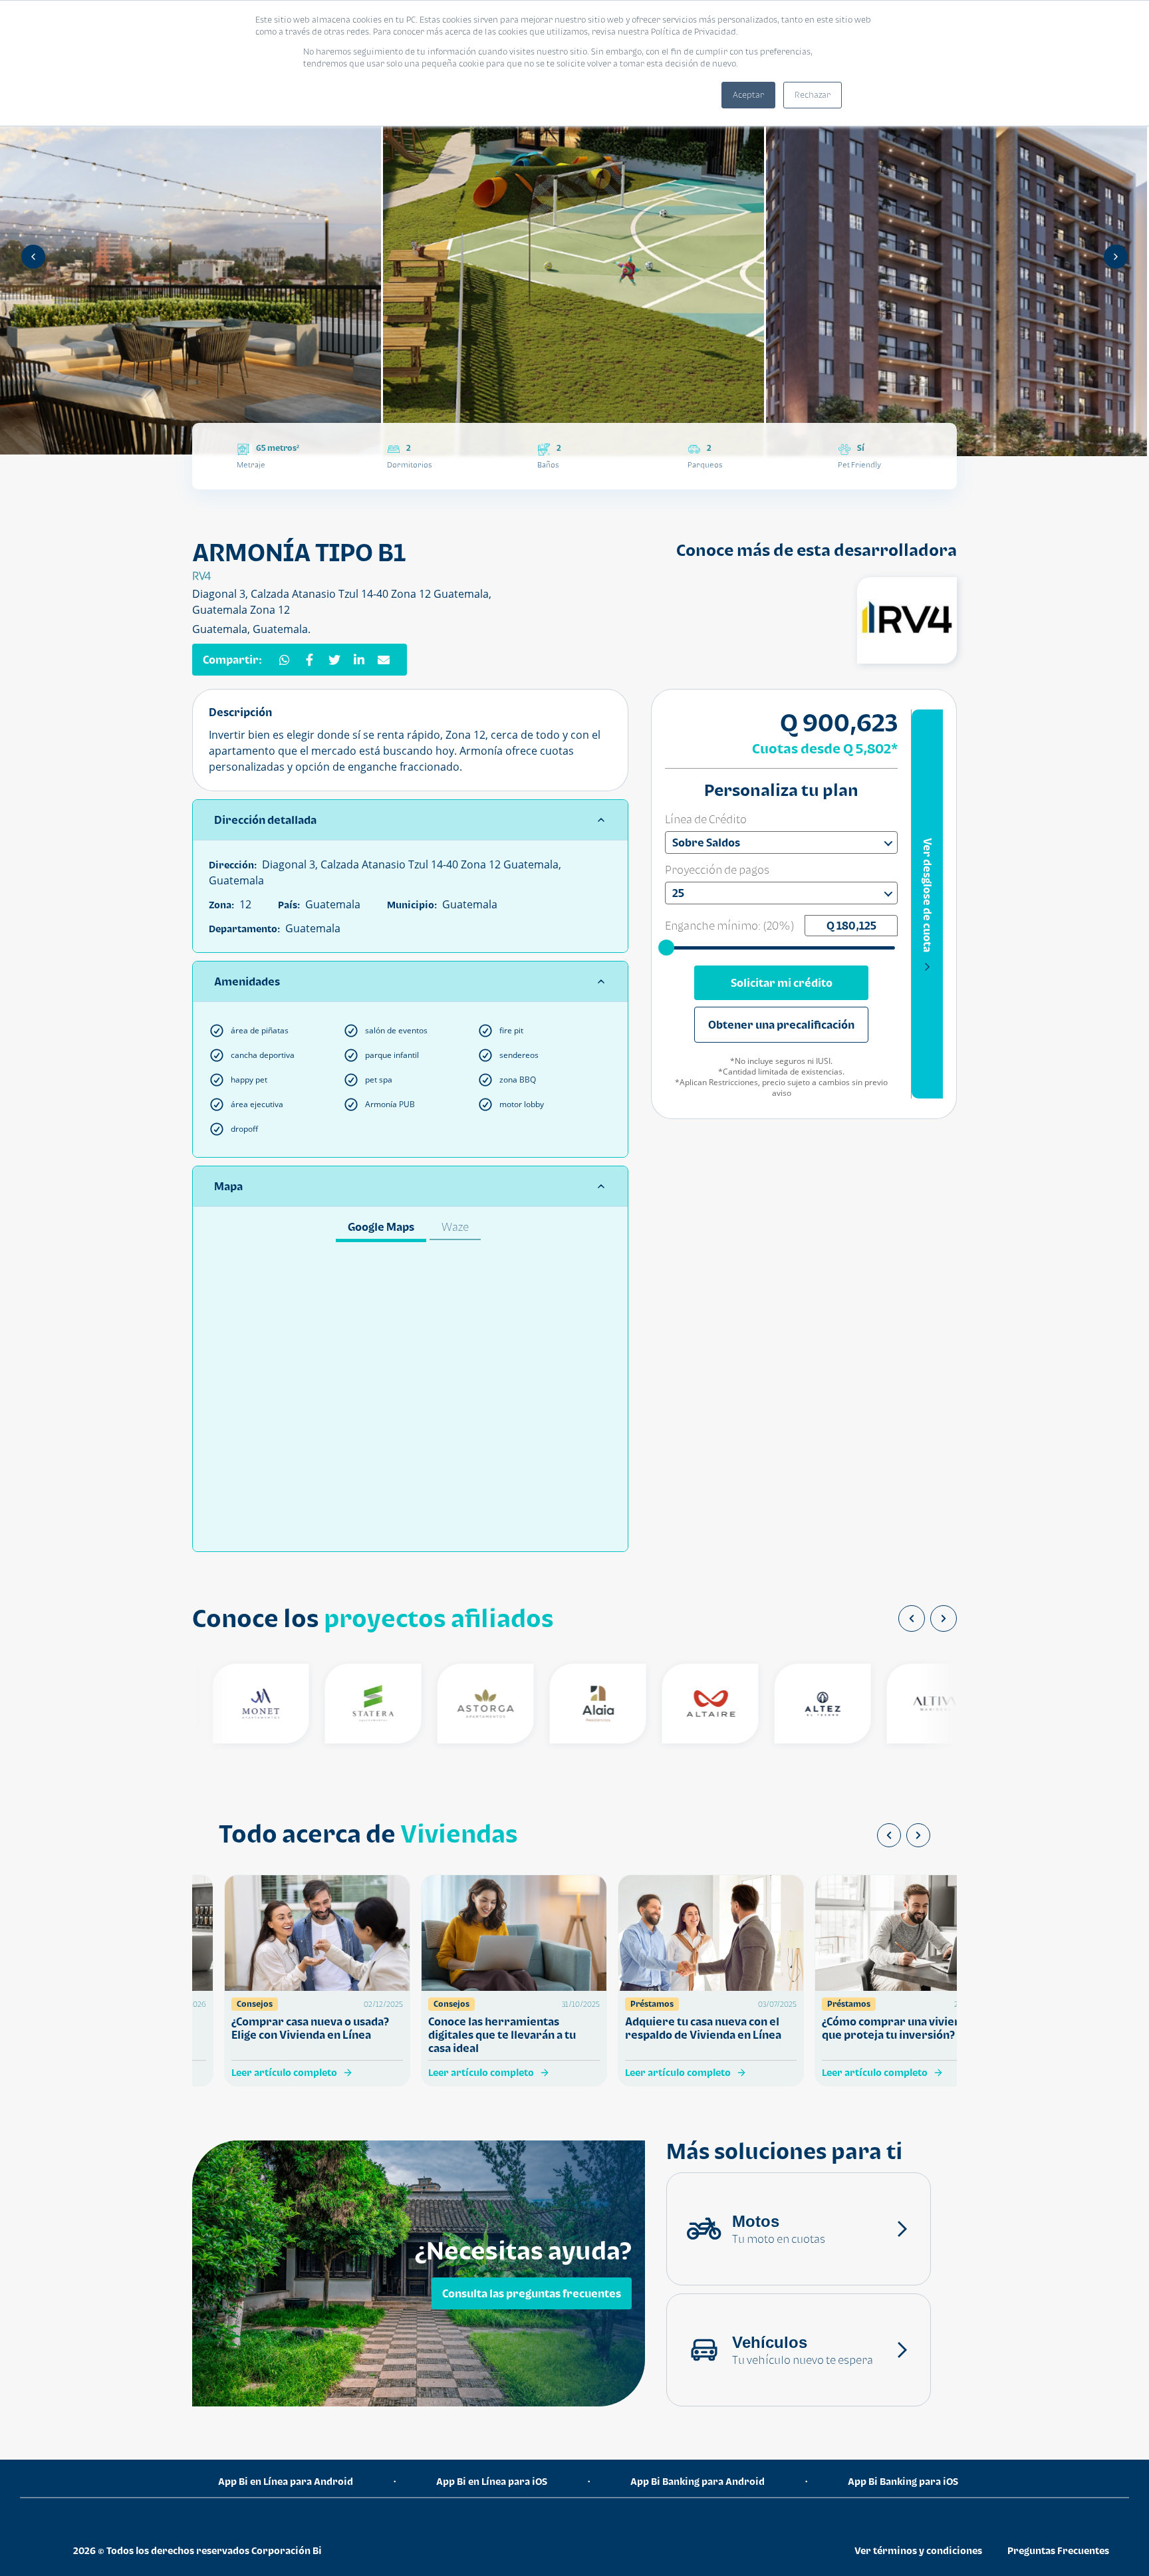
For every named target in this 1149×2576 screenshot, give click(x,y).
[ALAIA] (569, 1704)
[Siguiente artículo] (918, 1835)
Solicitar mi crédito (782, 983)
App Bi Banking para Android (698, 2481)
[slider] (668, 947)
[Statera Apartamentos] (344, 1704)
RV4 (201, 576)
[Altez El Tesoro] (794, 1704)
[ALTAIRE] (681, 1704)
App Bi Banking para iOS (903, 2481)
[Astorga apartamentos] (456, 1704)
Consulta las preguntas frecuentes (532, 2293)
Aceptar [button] (748, 95)
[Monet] (232, 1704)
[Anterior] (33, 257)
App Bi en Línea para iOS (492, 2481)
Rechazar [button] (813, 95)
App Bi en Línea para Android (286, 2481)
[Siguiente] (1116, 257)
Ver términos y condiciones (918, 2550)
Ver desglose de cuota (928, 895)
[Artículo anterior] (889, 1835)
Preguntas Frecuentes (1058, 2550)
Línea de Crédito (706, 819)
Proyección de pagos (717, 870)
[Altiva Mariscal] (906, 1704)
